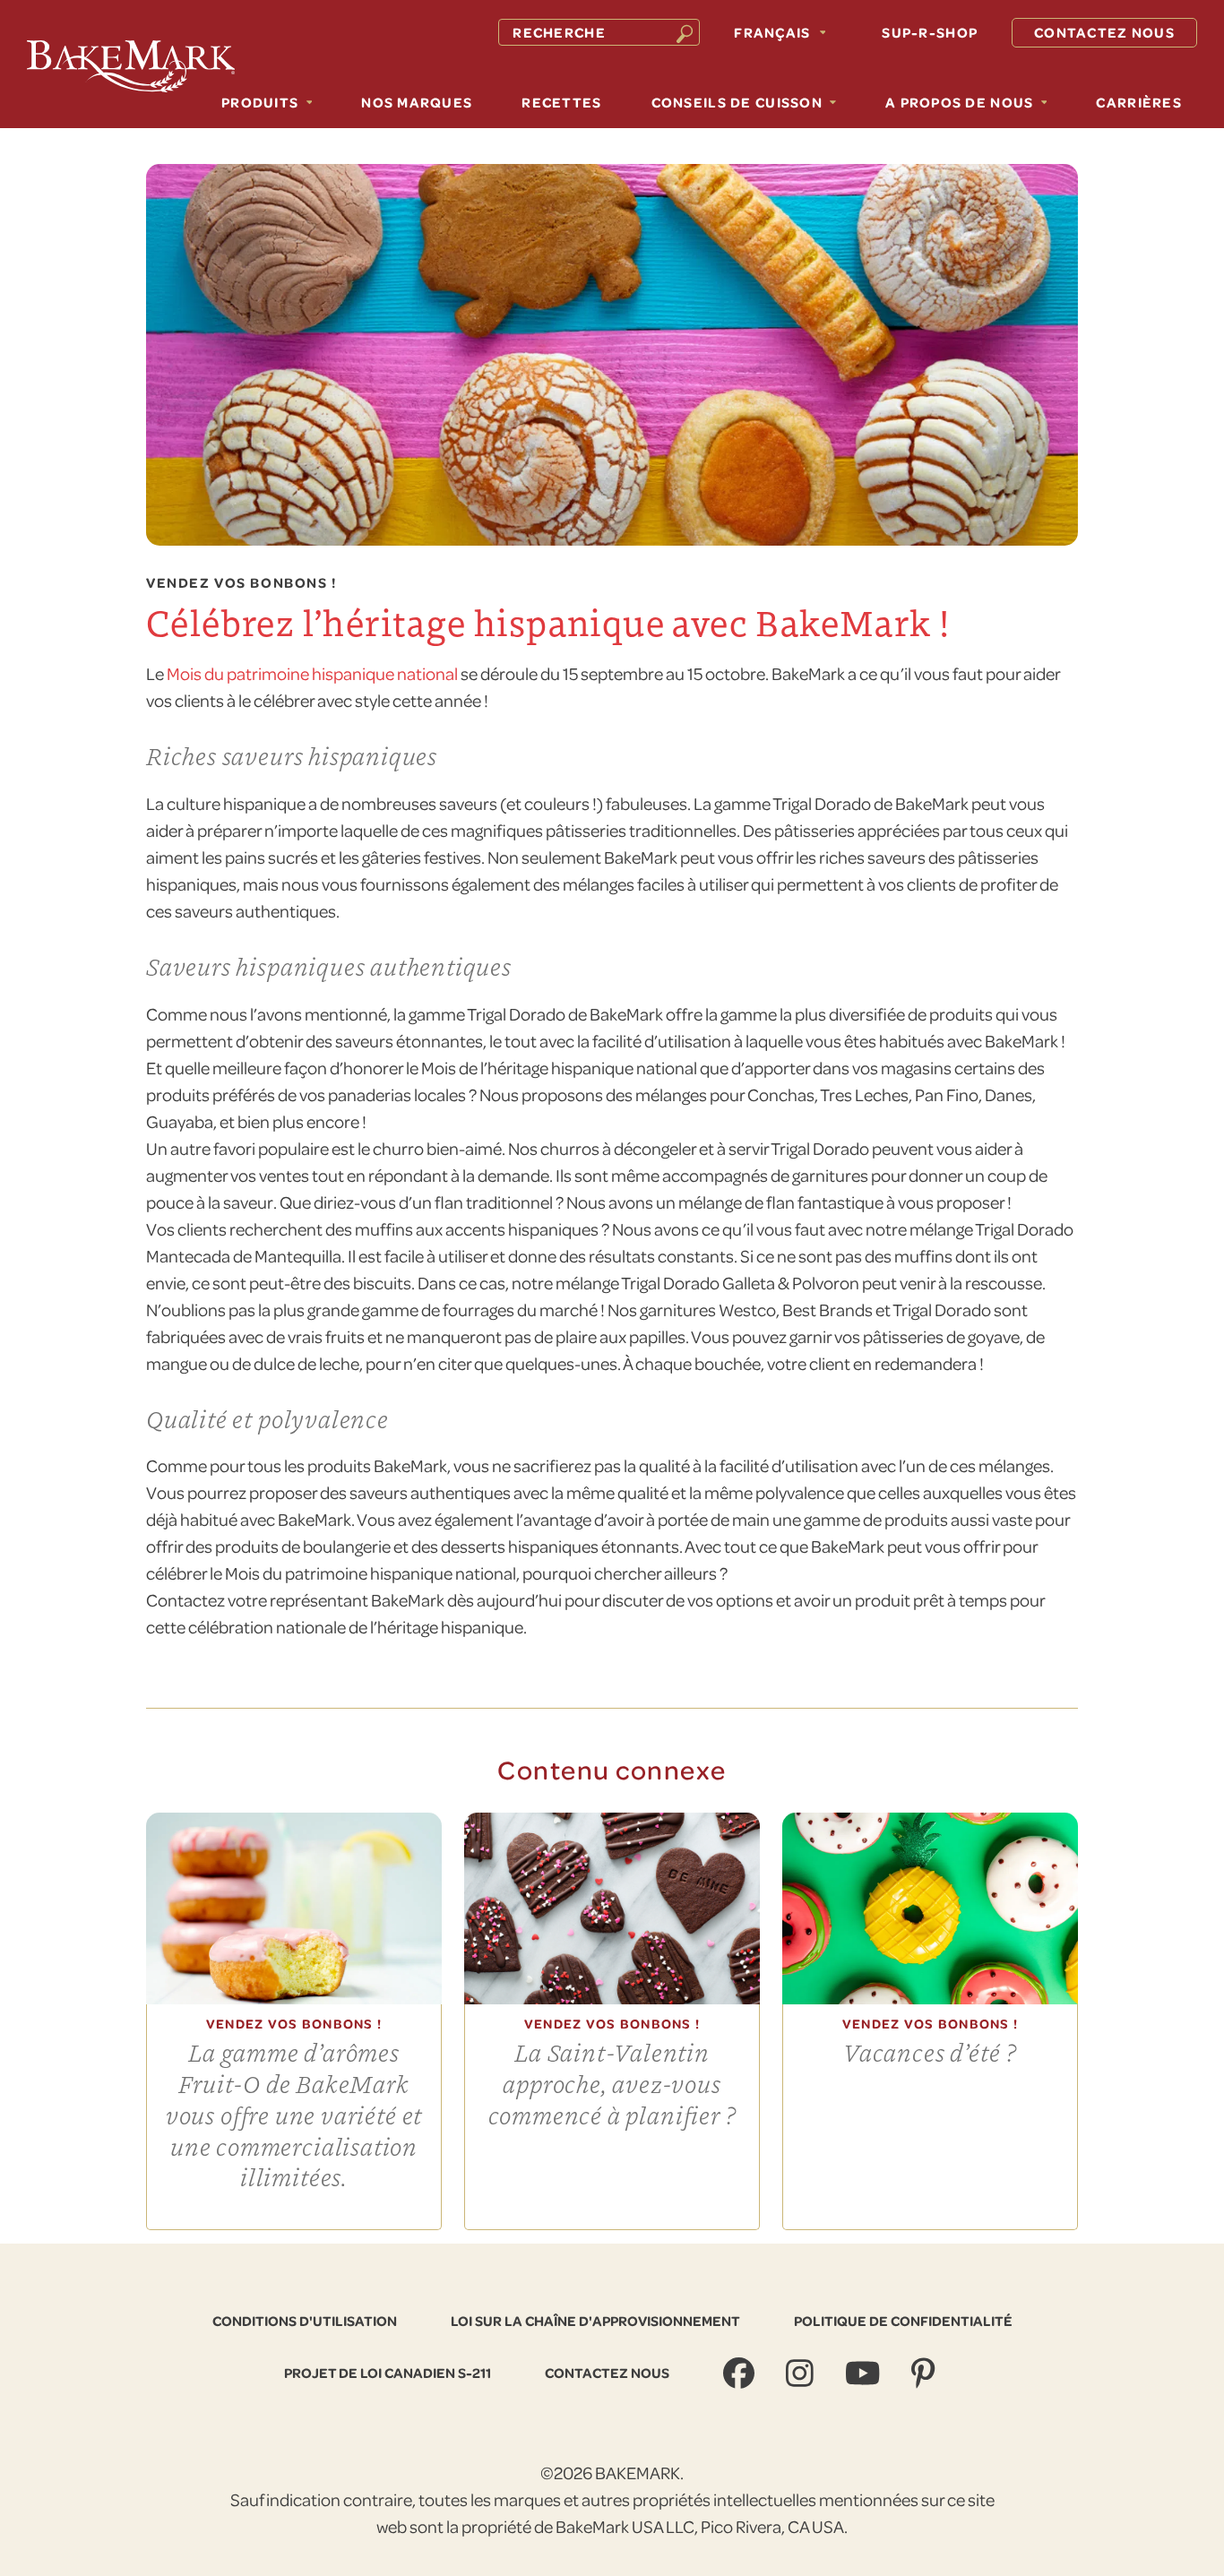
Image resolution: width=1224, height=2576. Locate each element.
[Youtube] (865, 2373)
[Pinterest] (925, 2373)
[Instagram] (802, 2373)
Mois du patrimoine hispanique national (312, 673)
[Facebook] (741, 2373)
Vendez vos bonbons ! (241, 583)
